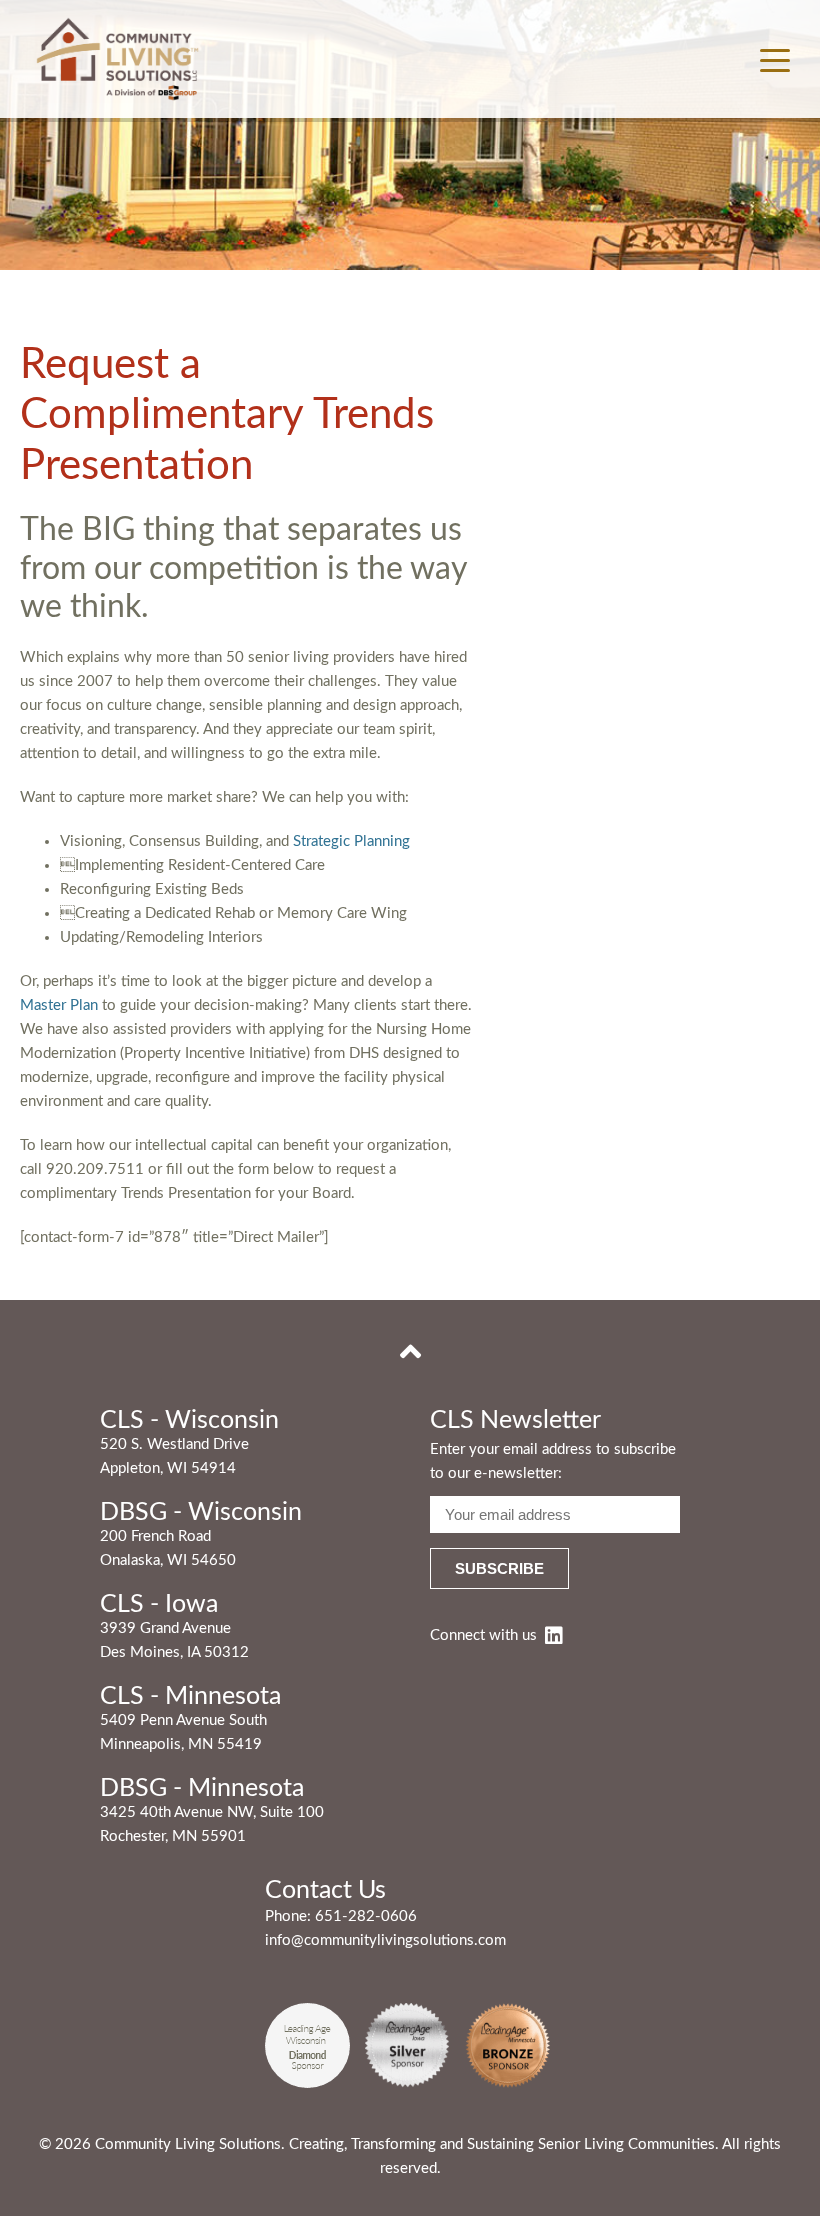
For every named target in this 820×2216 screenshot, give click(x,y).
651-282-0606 (366, 1916)
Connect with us (483, 1635)
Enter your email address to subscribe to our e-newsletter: (553, 1461)
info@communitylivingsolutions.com (385, 1940)
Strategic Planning (351, 841)
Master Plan (59, 1005)
